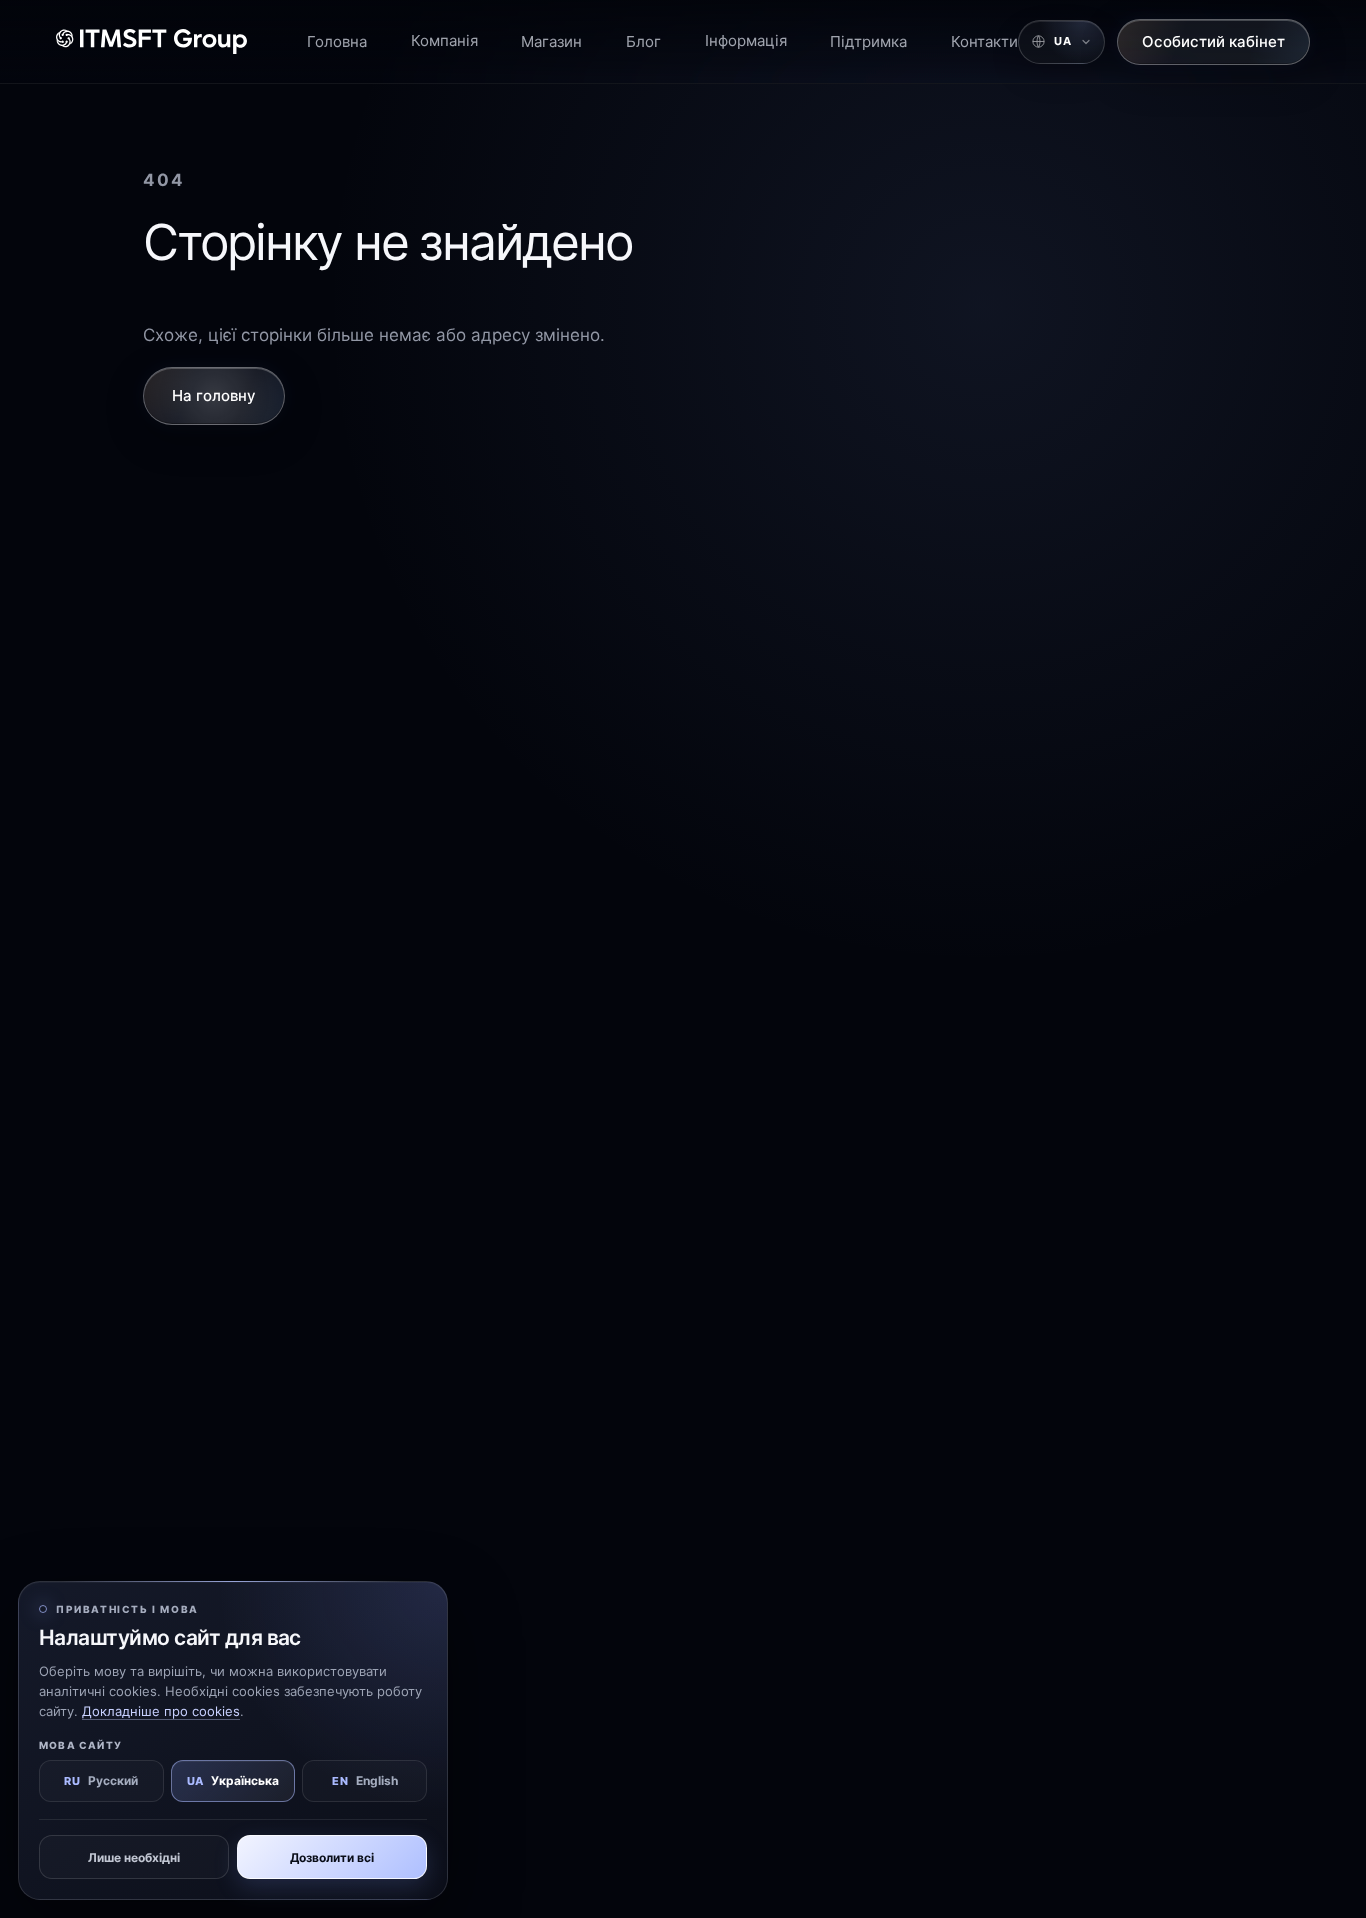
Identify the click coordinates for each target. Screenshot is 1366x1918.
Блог (643, 41)
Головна (337, 41)
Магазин (551, 41)
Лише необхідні (134, 1857)
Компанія (444, 40)
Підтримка (868, 41)
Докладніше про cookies (161, 1711)
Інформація (746, 40)
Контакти (984, 41)
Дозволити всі (332, 1857)
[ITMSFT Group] (151, 41)
